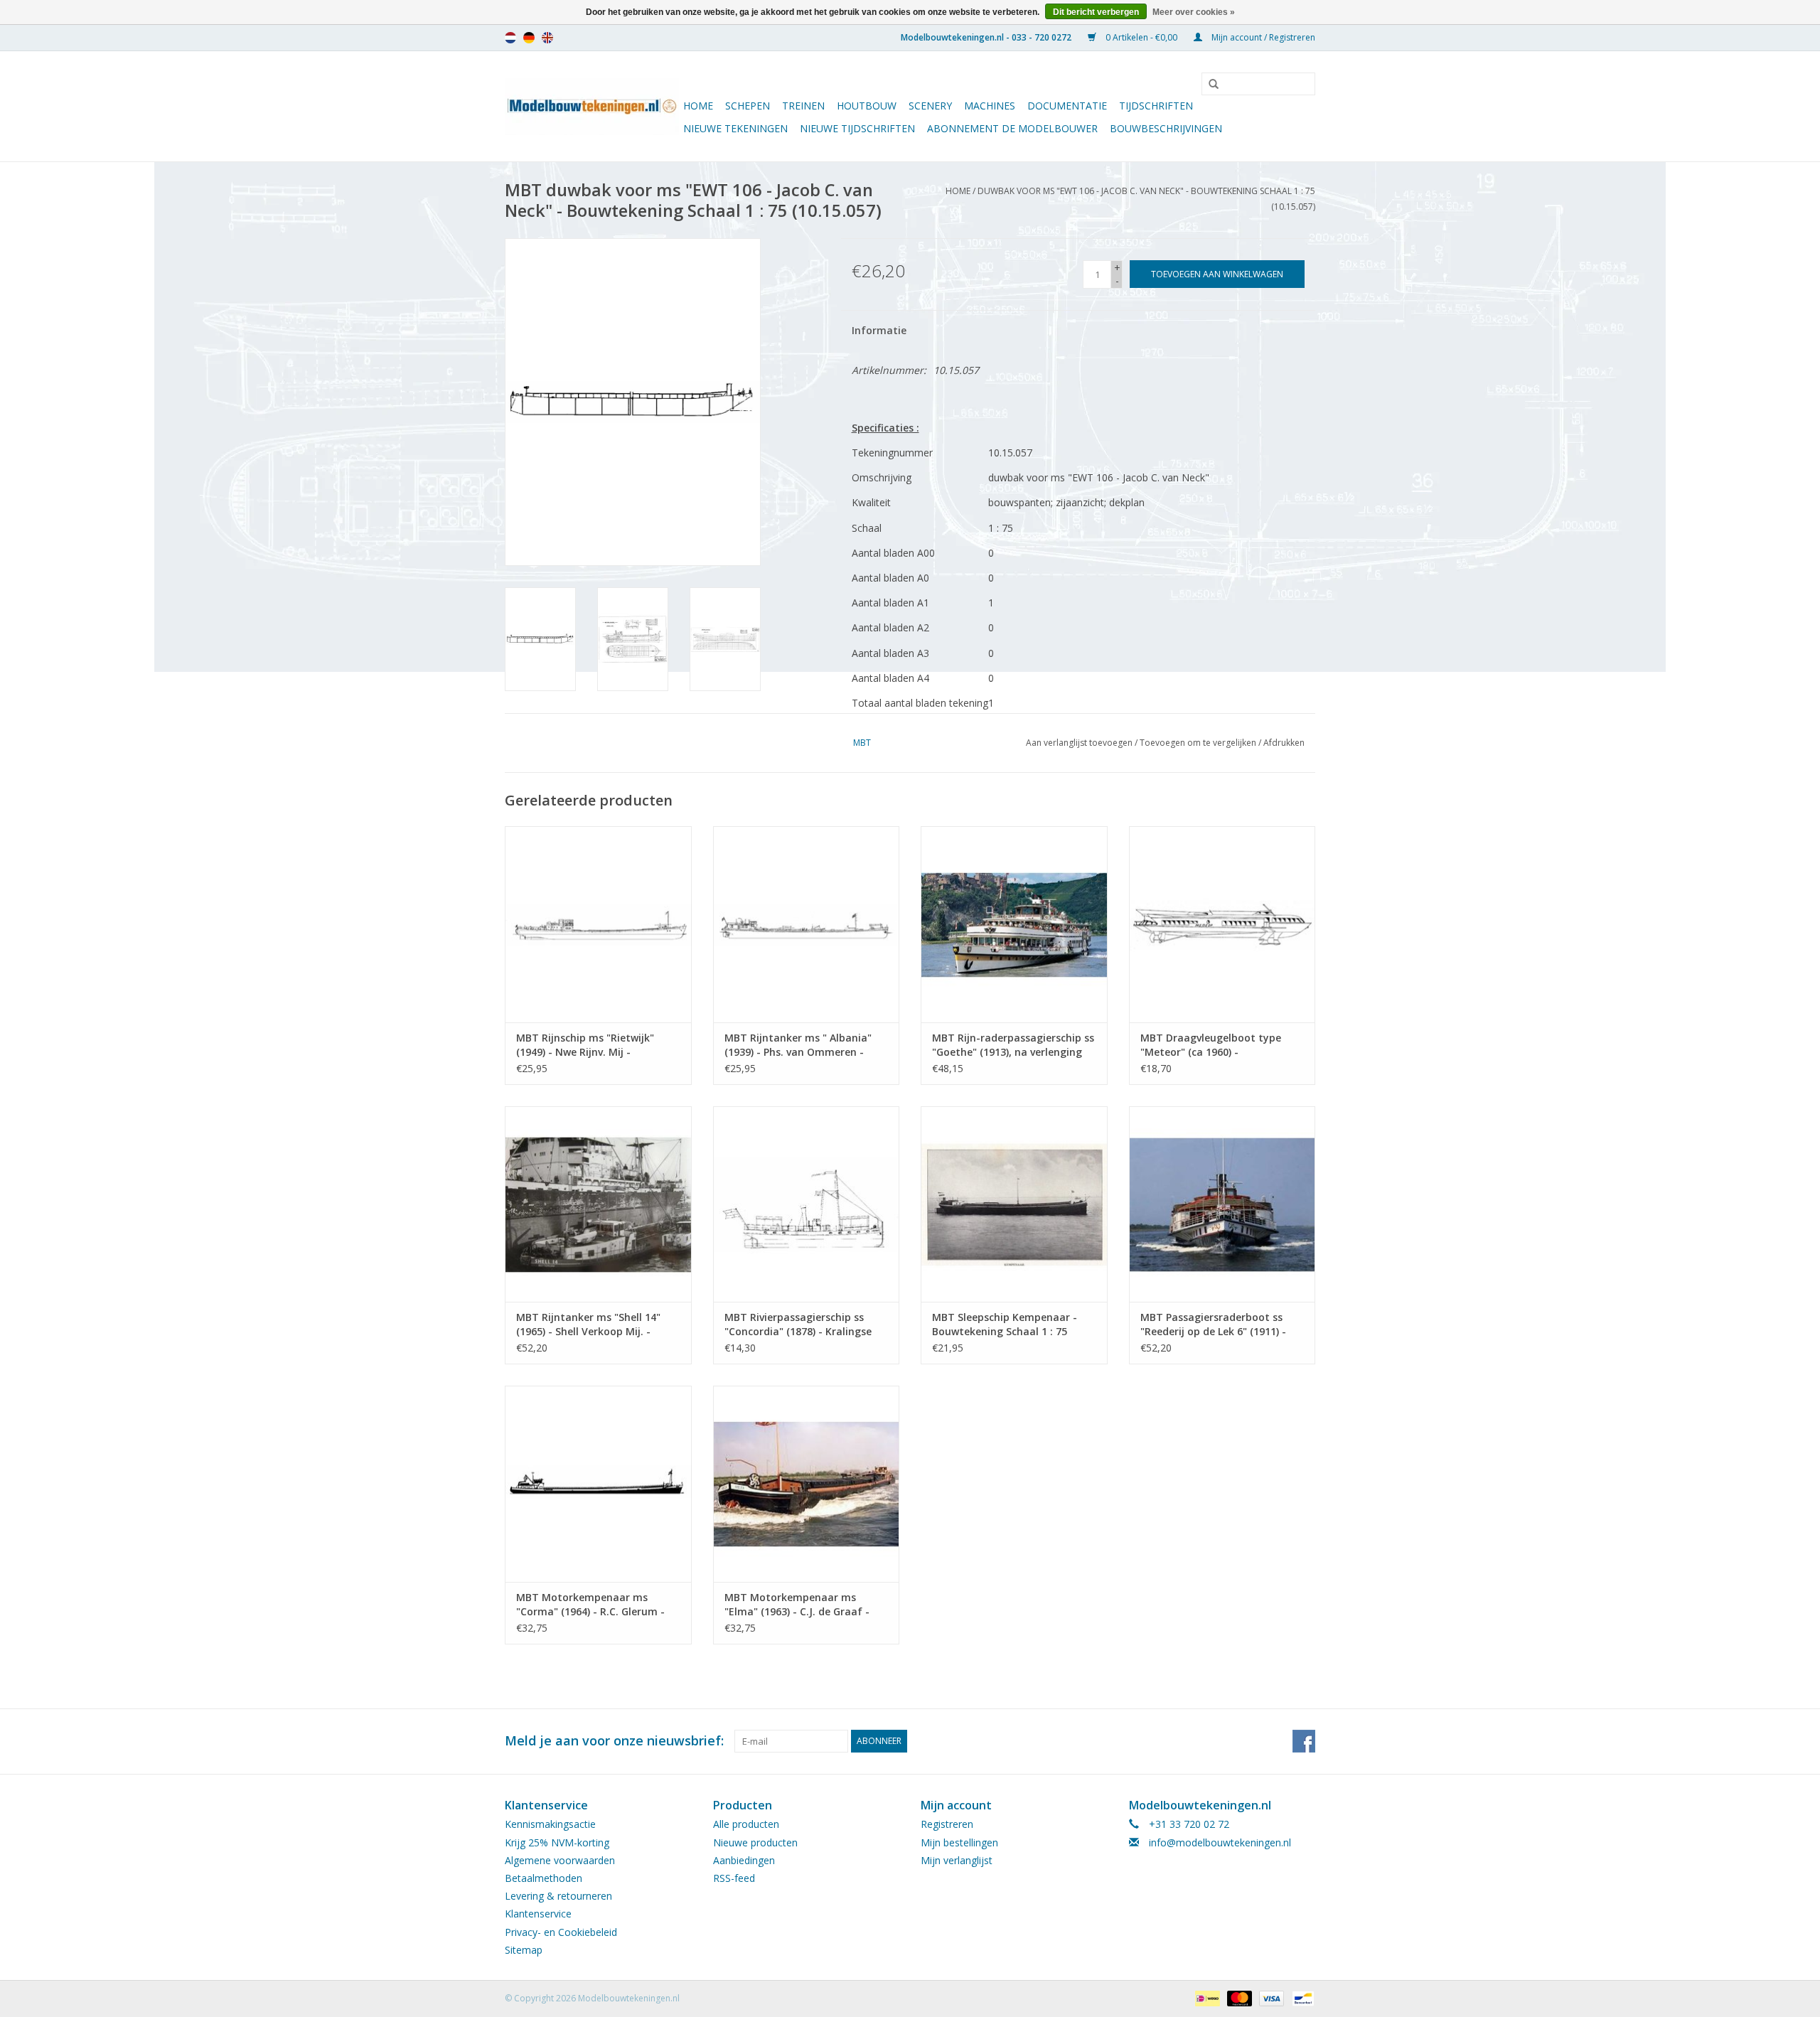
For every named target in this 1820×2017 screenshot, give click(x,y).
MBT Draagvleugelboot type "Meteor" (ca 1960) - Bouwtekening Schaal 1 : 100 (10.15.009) (1211, 1045)
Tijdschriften (1156, 106)
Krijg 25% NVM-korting (557, 1842)
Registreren (947, 1824)
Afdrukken (1284, 743)
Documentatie (1067, 106)
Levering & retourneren (558, 1896)
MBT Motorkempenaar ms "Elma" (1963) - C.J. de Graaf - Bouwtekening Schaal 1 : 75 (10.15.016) (797, 1605)
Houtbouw (867, 106)
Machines (990, 106)
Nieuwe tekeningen (735, 128)
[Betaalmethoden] (1206, 1997)
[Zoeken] (1209, 85)
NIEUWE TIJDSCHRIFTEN (857, 128)
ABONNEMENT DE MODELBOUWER (1012, 128)
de (529, 38)
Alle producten (746, 1824)
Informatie (879, 330)
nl (510, 38)
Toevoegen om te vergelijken (1199, 743)
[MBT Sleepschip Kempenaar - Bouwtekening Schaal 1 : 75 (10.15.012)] (1014, 1204)
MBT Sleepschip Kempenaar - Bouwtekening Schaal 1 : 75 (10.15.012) (1005, 1325)
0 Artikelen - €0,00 (1141, 37)
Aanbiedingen (744, 1860)
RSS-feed (734, 1878)
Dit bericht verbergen (1096, 12)
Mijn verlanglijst (957, 1860)
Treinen (803, 106)
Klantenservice (538, 1914)
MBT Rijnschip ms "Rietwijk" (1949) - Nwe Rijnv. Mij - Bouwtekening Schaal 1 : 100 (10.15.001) (587, 1045)
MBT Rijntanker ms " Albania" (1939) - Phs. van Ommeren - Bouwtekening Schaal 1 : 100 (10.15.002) (798, 1045)
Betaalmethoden (544, 1878)
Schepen (748, 106)
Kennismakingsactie (550, 1824)
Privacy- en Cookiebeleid (561, 1932)
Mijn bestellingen (959, 1842)
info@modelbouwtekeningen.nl (1220, 1842)
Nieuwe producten (755, 1842)
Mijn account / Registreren (1262, 37)
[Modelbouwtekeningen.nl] (592, 106)
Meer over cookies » (1194, 12)
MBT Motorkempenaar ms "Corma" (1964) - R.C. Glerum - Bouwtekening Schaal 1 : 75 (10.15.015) (590, 1605)
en (547, 38)
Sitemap (524, 1950)
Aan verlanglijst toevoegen (1079, 743)
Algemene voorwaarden (560, 1860)
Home (698, 106)
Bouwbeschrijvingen (1166, 128)
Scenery (930, 106)
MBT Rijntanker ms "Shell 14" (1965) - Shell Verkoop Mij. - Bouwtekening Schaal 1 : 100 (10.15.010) (588, 1325)
